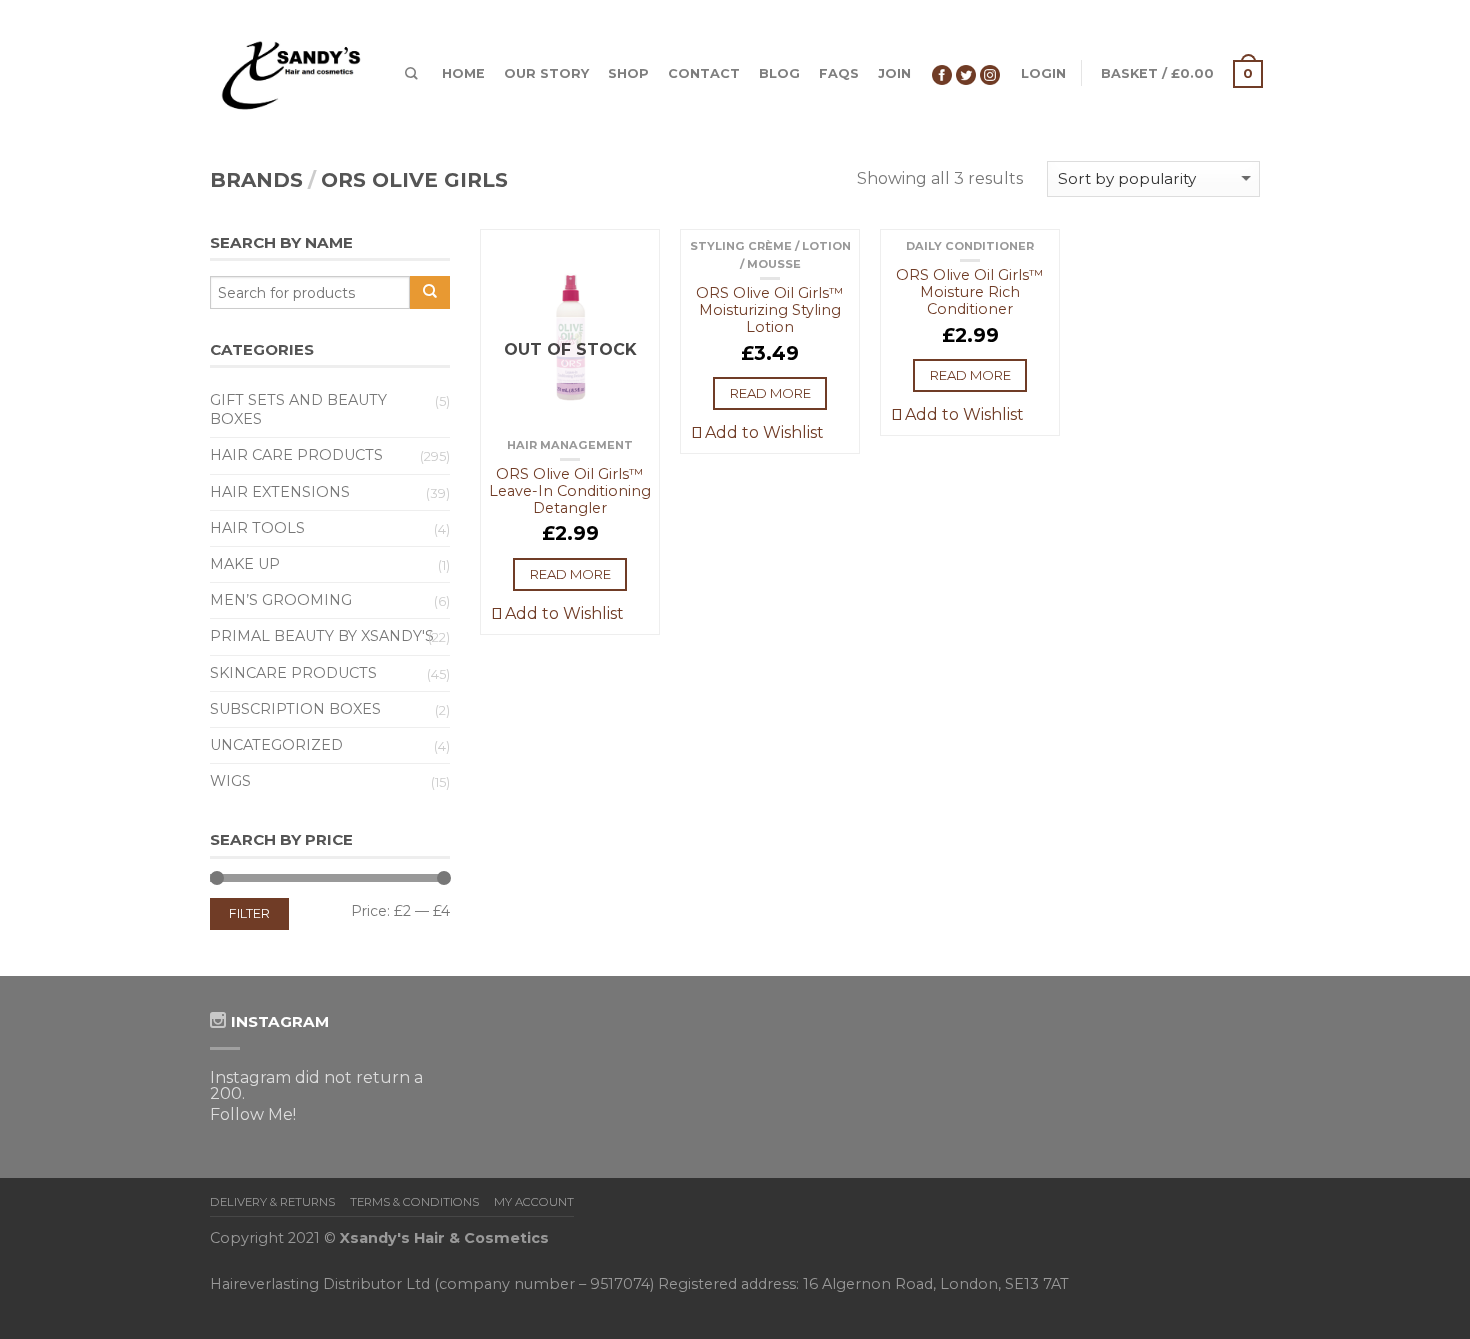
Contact (704, 73)
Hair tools (257, 528)
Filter (249, 913)
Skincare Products (293, 673)
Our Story (546, 73)
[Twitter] (966, 73)
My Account (534, 1202)
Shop (628, 73)
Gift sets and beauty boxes (298, 409)
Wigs (230, 781)
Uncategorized (276, 745)
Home (463, 73)
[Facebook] (942, 73)
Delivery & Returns (272, 1202)
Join (894, 73)
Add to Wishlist (562, 613)
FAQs (839, 73)
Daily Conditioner (970, 246)
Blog (779, 73)
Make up (245, 564)
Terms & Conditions (414, 1202)
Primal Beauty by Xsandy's (322, 636)
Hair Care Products (296, 455)
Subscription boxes (295, 709)
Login (1043, 73)
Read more (570, 574)
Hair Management (570, 445)
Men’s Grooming (281, 600)
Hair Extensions (280, 492)
